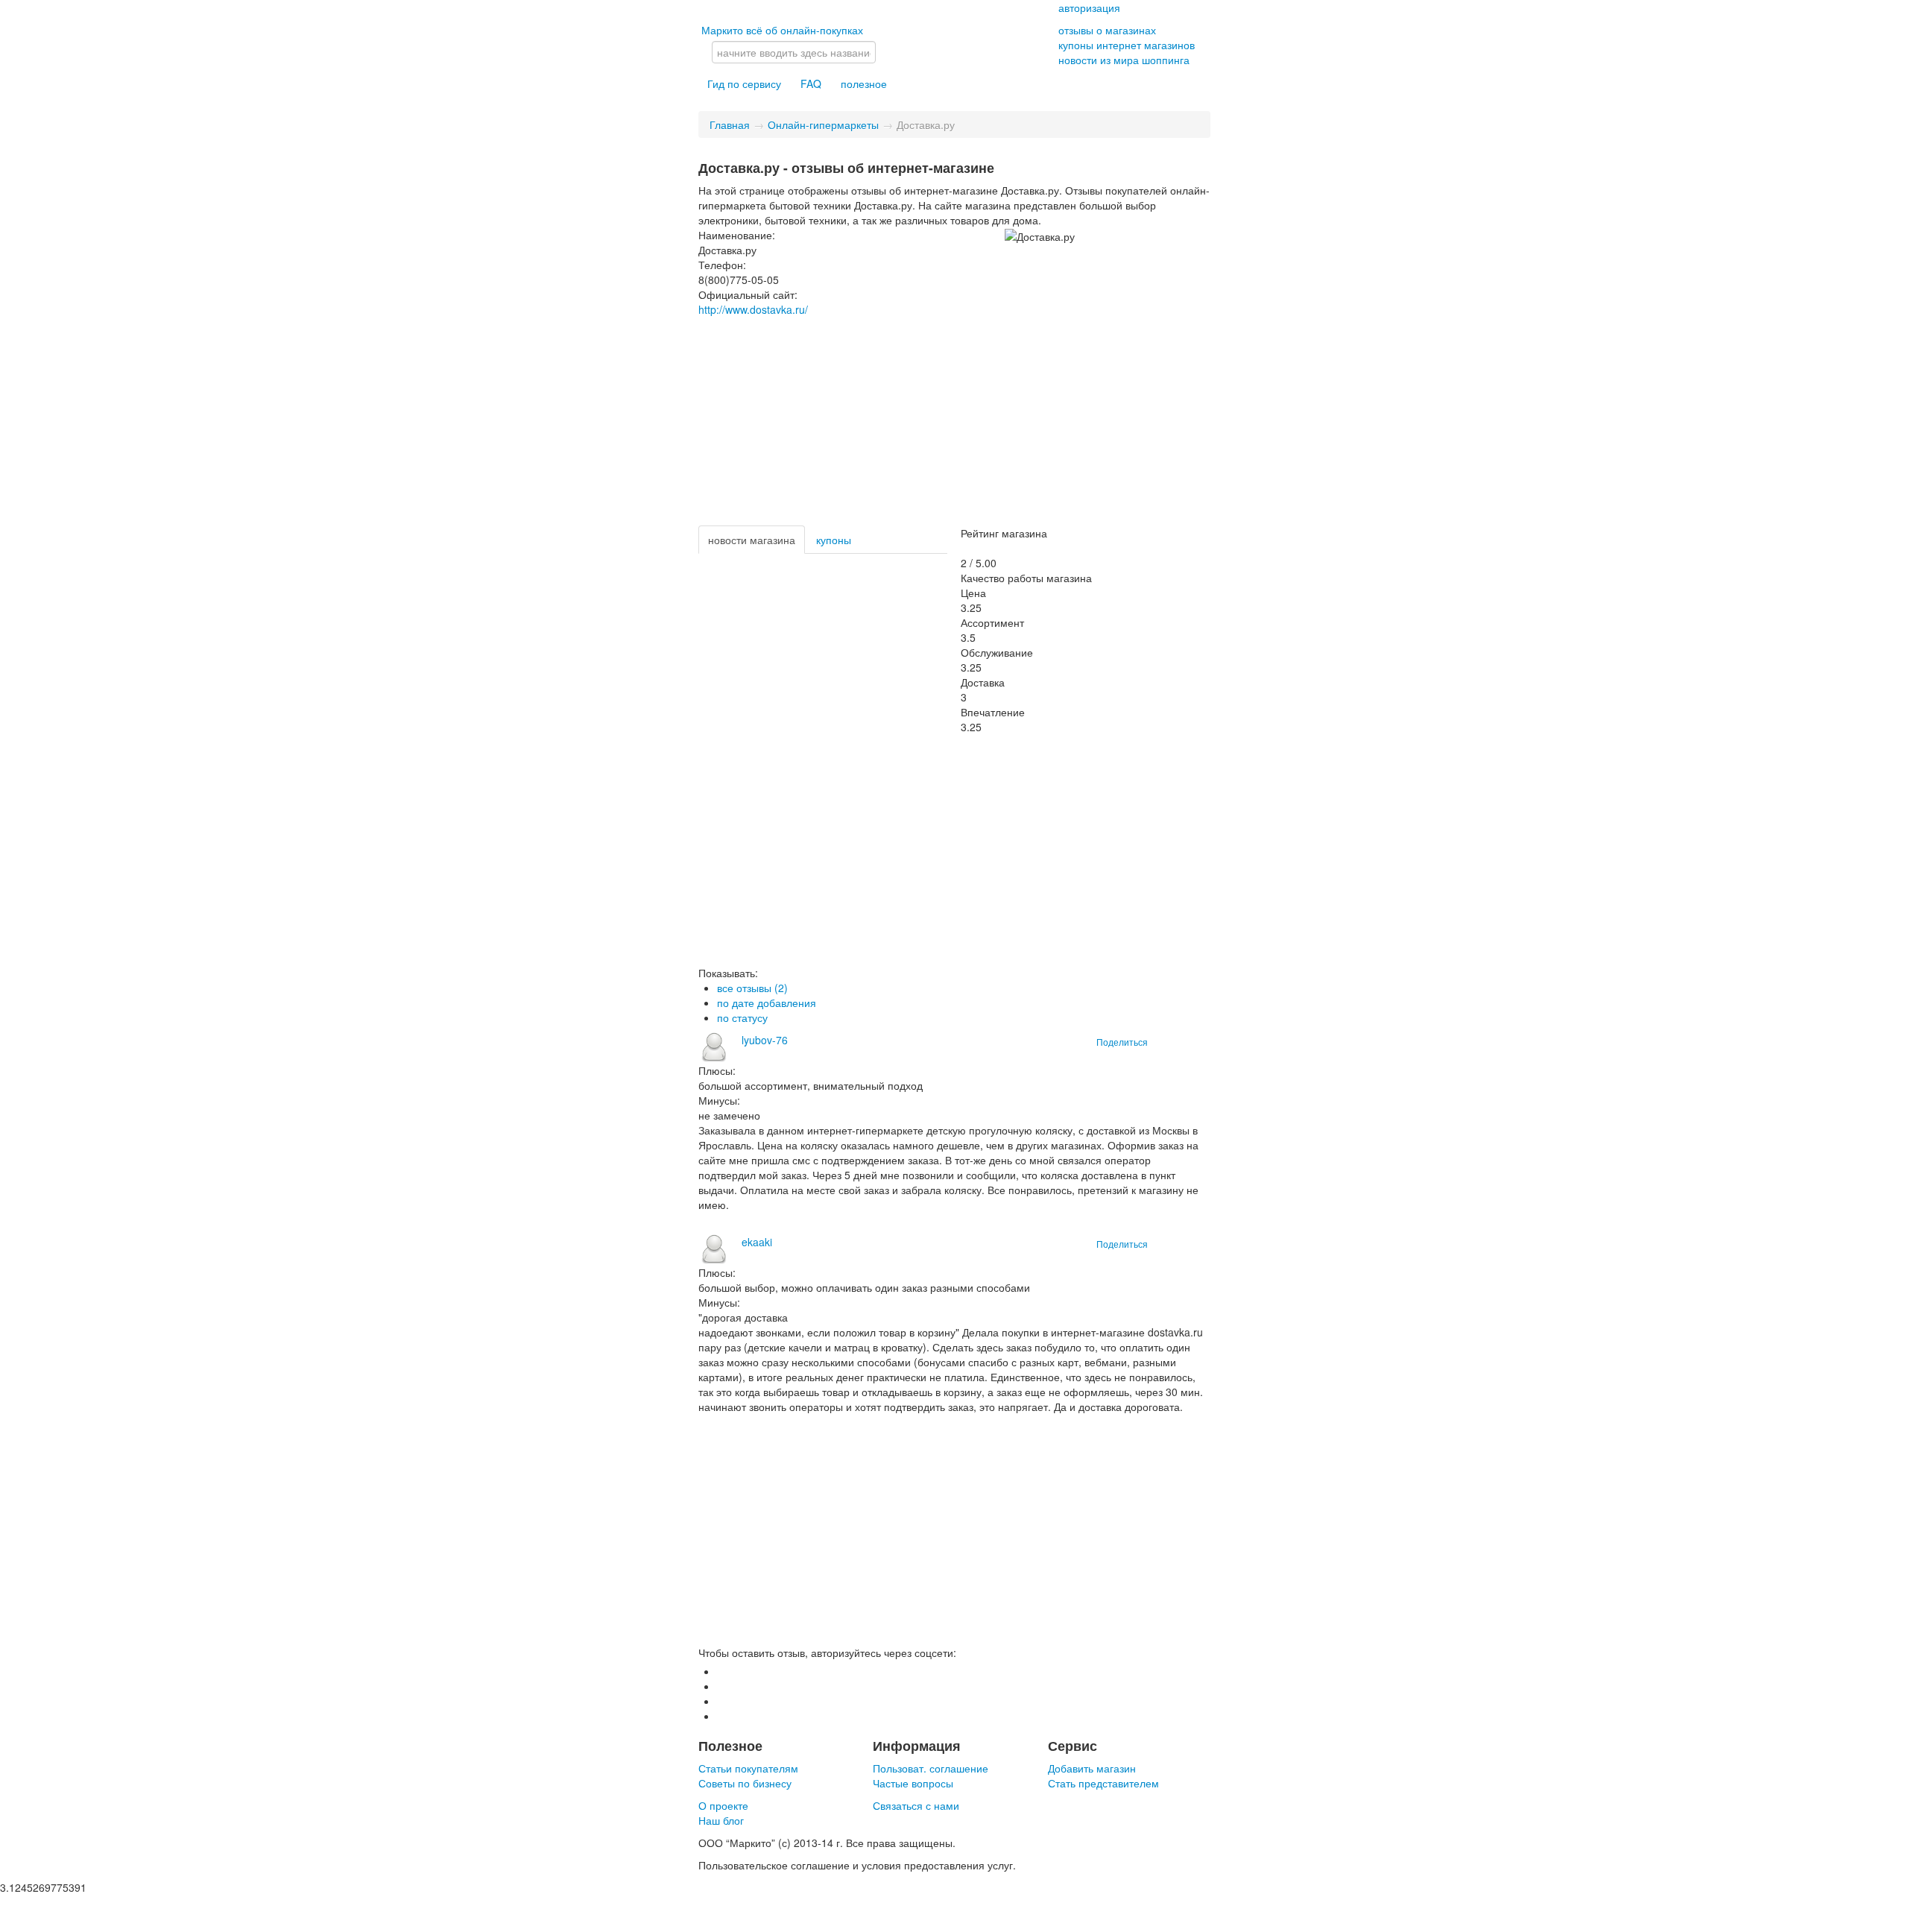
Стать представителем (1103, 1783)
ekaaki (757, 1242)
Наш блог (721, 1820)
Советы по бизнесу (745, 1783)
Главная (730, 124)
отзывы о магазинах (1107, 30)
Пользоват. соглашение (931, 1768)
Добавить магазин (1092, 1768)
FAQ (811, 83)
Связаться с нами (916, 1805)
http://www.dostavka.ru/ (753, 309)
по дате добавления (767, 1003)
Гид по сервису (744, 83)
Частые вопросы (913, 1783)
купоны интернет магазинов (1127, 45)
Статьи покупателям (748, 1768)
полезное (864, 83)
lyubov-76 (765, 1040)
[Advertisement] (954, 421)
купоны (834, 540)
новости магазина (752, 540)
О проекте (723, 1805)
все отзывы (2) (752, 988)
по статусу (742, 1017)
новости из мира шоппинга (1124, 60)
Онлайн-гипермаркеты (823, 124)
